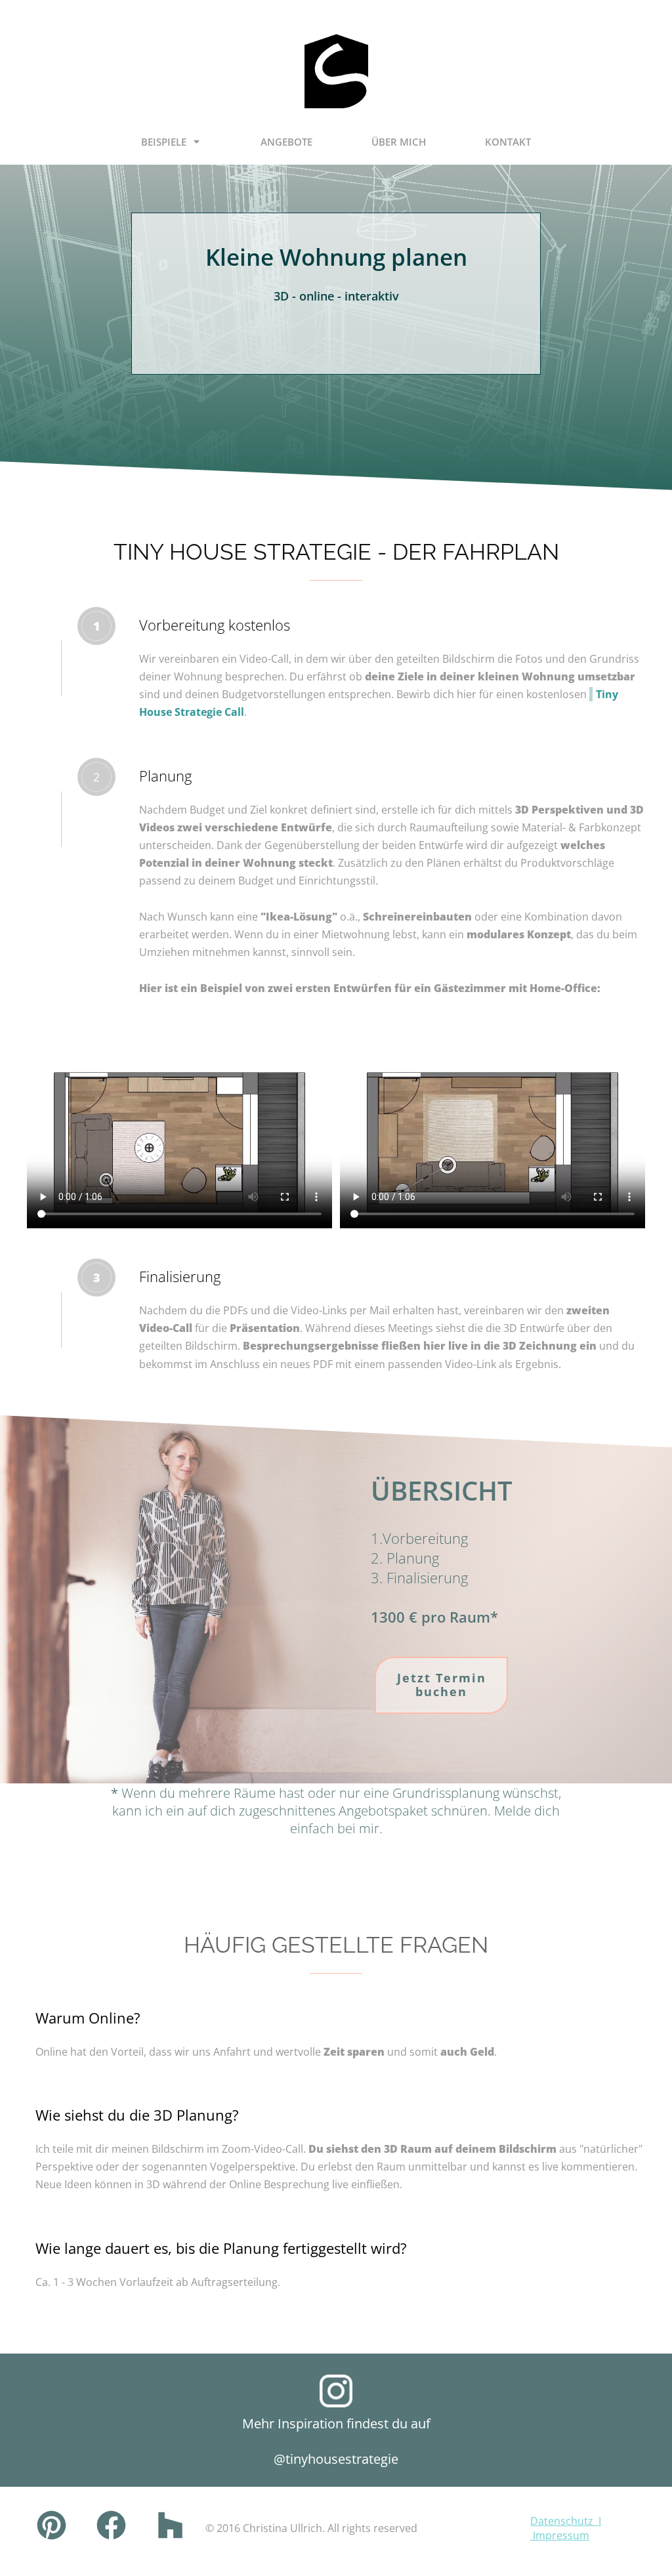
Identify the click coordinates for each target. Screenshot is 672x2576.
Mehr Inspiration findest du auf (336, 2423)
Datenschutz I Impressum (566, 2528)
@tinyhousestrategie (336, 2459)
